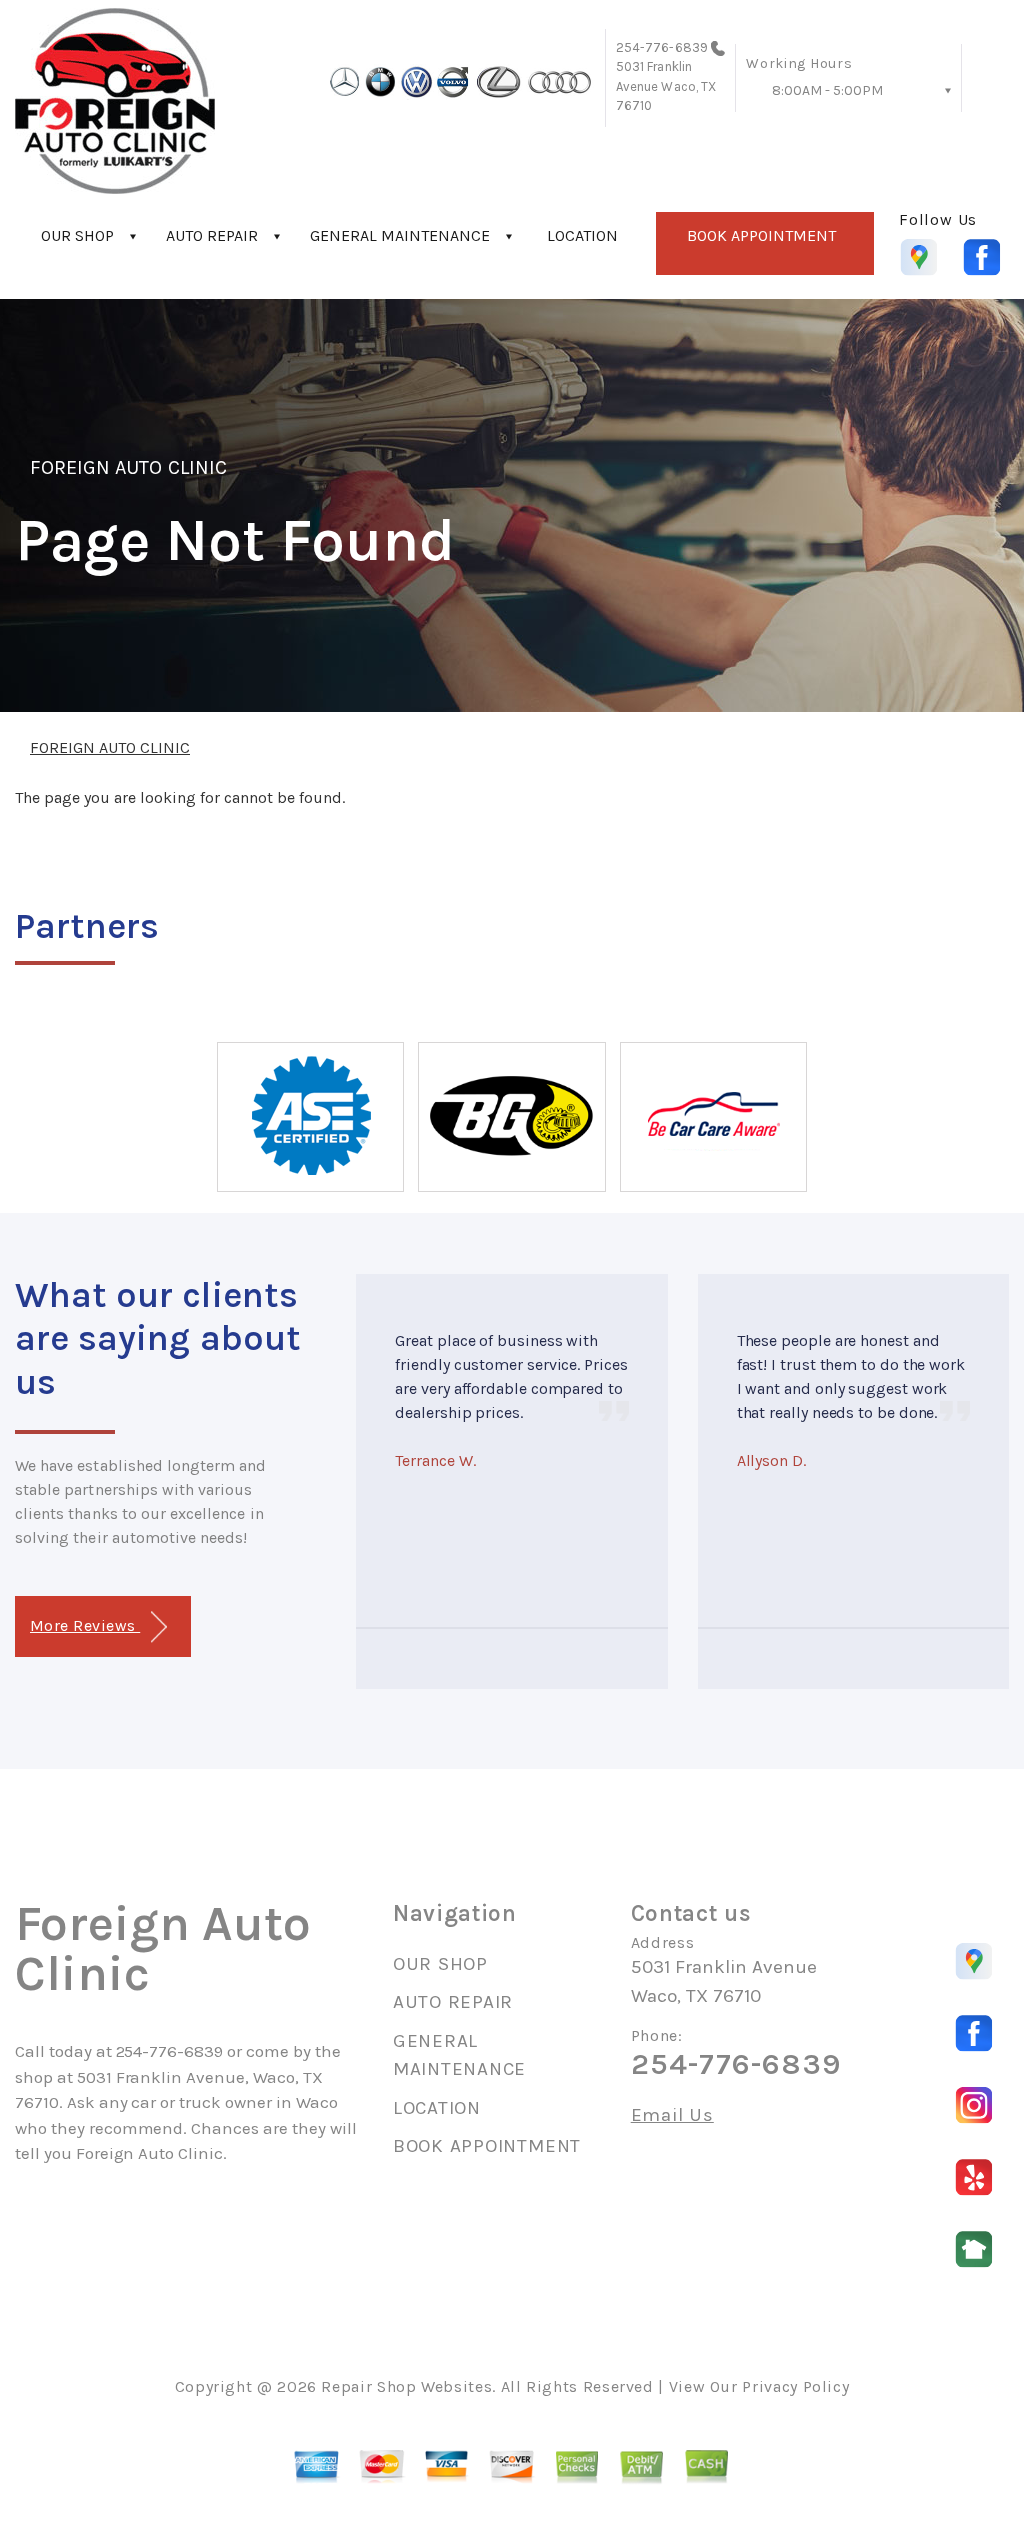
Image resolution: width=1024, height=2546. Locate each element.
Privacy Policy (795, 2386)
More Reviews (85, 1625)
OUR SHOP (77, 235)
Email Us (672, 2115)
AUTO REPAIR (212, 235)
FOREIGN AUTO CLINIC (128, 467)
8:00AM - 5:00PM (827, 90)
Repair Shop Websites (406, 2386)
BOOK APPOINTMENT (761, 235)
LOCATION (582, 235)
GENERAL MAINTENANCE (400, 235)
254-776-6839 (662, 47)
